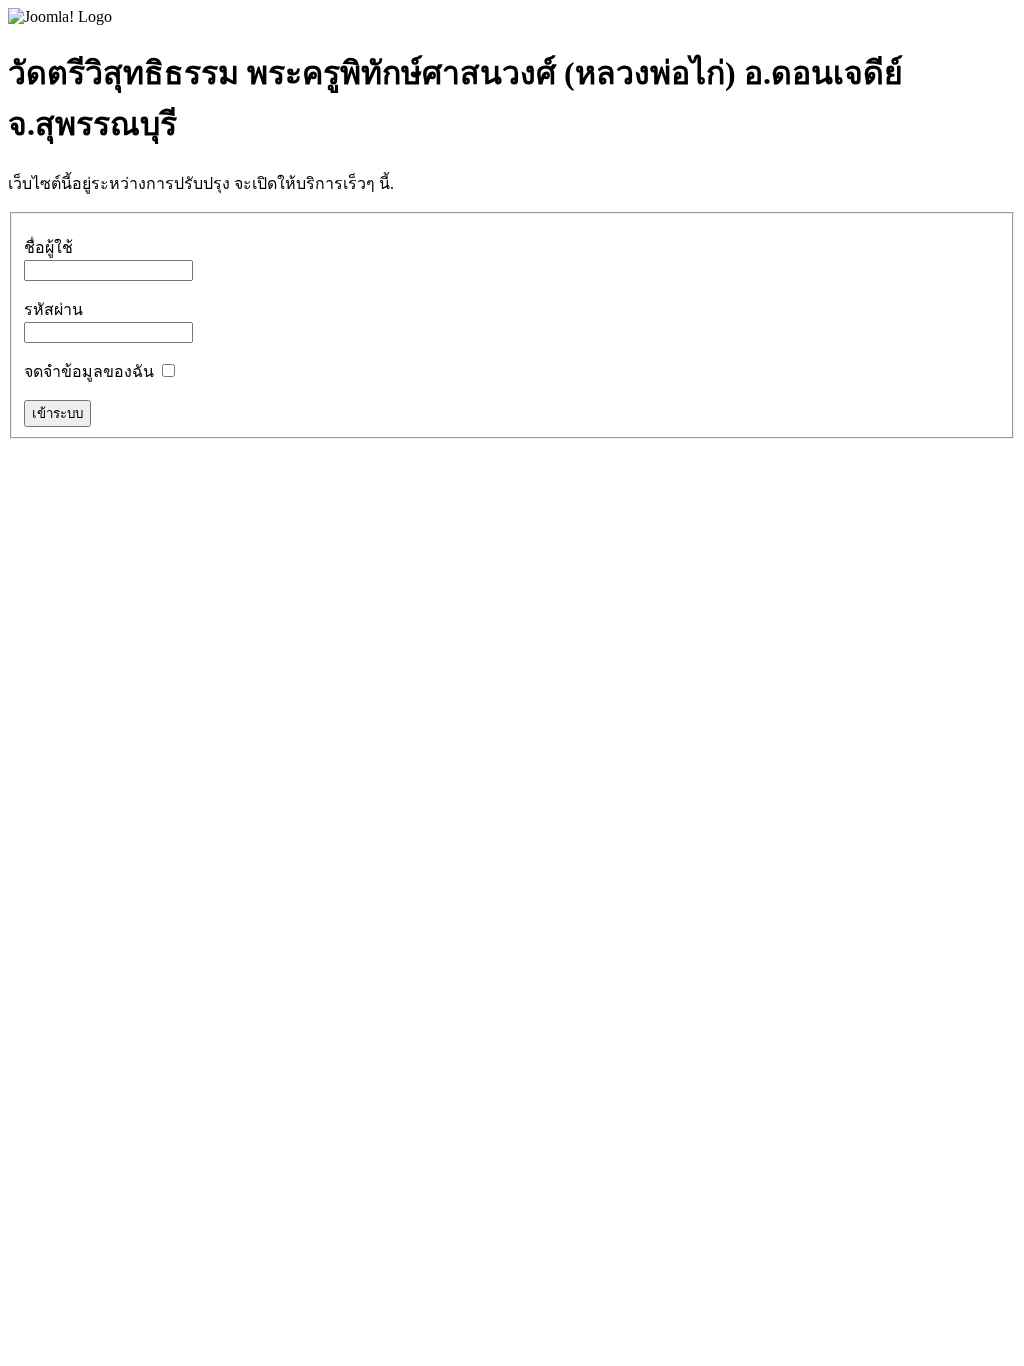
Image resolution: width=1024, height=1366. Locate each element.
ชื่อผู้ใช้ (48, 247)
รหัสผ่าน (53, 309)
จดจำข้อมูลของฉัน (89, 371)
